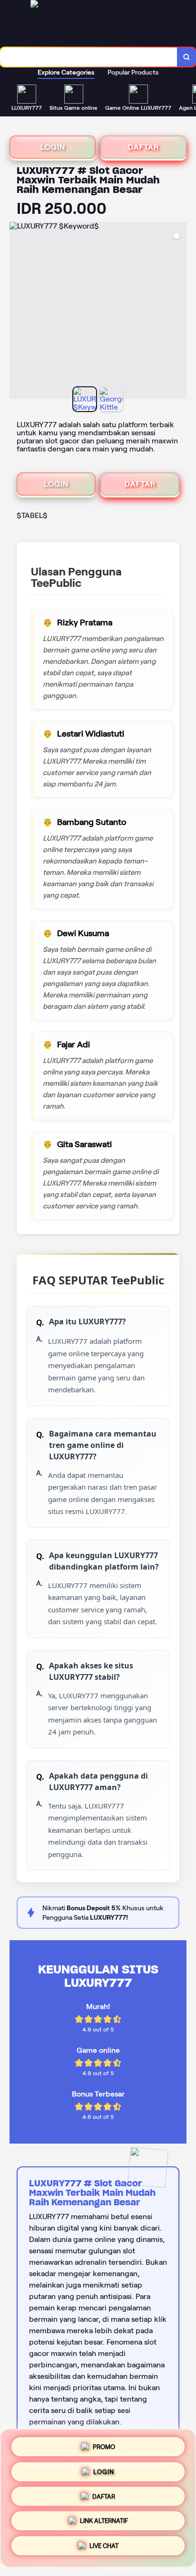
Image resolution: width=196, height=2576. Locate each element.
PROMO (104, 2443)
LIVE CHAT (104, 2549)
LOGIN (53, 147)
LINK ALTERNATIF (104, 2523)
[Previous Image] (17, 312)
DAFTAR (143, 147)
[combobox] (89, 57)
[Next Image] (179, 312)
